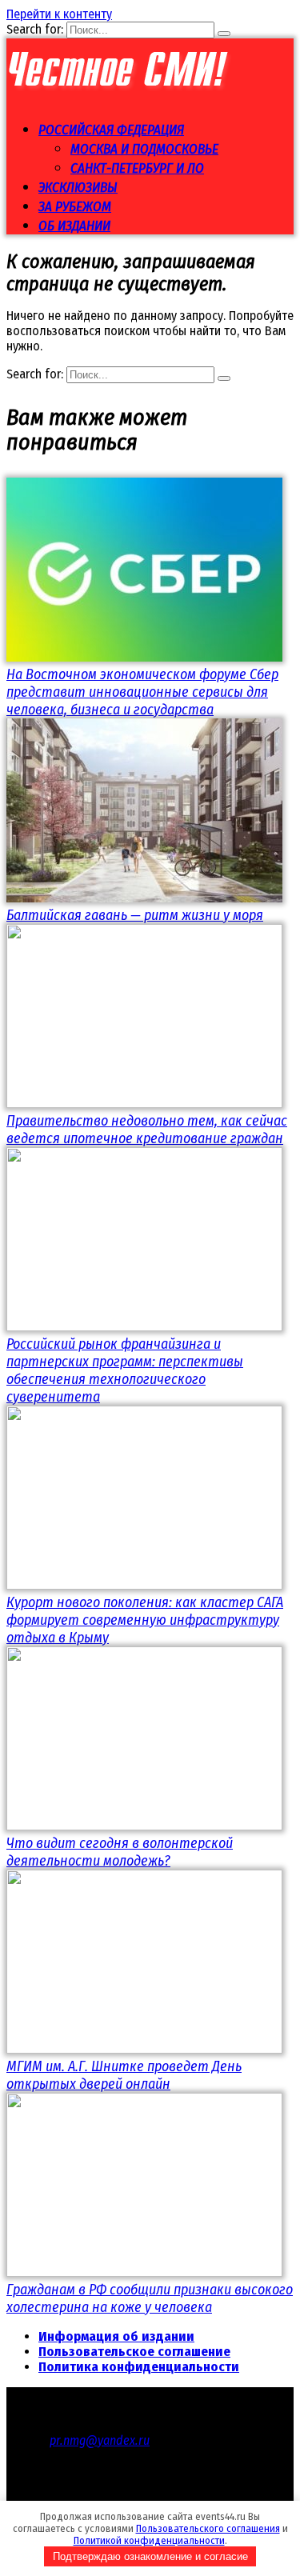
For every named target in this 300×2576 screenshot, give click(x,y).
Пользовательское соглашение (134, 2352)
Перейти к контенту (59, 14)
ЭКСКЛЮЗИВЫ (78, 188)
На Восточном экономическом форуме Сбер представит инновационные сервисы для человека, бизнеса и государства (142, 692)
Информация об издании (116, 2336)
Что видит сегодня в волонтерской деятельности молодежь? (120, 1852)
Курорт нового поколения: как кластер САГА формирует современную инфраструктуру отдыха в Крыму (145, 1620)
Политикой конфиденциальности (149, 2540)
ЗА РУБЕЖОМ (75, 207)
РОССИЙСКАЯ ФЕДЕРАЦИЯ (111, 130)
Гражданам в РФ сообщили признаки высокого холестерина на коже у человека (150, 2298)
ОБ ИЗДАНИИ (74, 226)
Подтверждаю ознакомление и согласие (150, 2556)
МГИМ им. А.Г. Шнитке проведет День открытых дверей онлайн (124, 2075)
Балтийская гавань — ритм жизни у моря (135, 915)
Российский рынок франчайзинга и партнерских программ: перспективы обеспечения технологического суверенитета (125, 1370)
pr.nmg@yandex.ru (100, 2440)
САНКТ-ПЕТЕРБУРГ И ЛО (137, 168)
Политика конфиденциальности (139, 2367)
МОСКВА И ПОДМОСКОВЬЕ (144, 149)
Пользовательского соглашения (208, 2528)
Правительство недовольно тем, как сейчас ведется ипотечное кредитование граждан (147, 1130)
